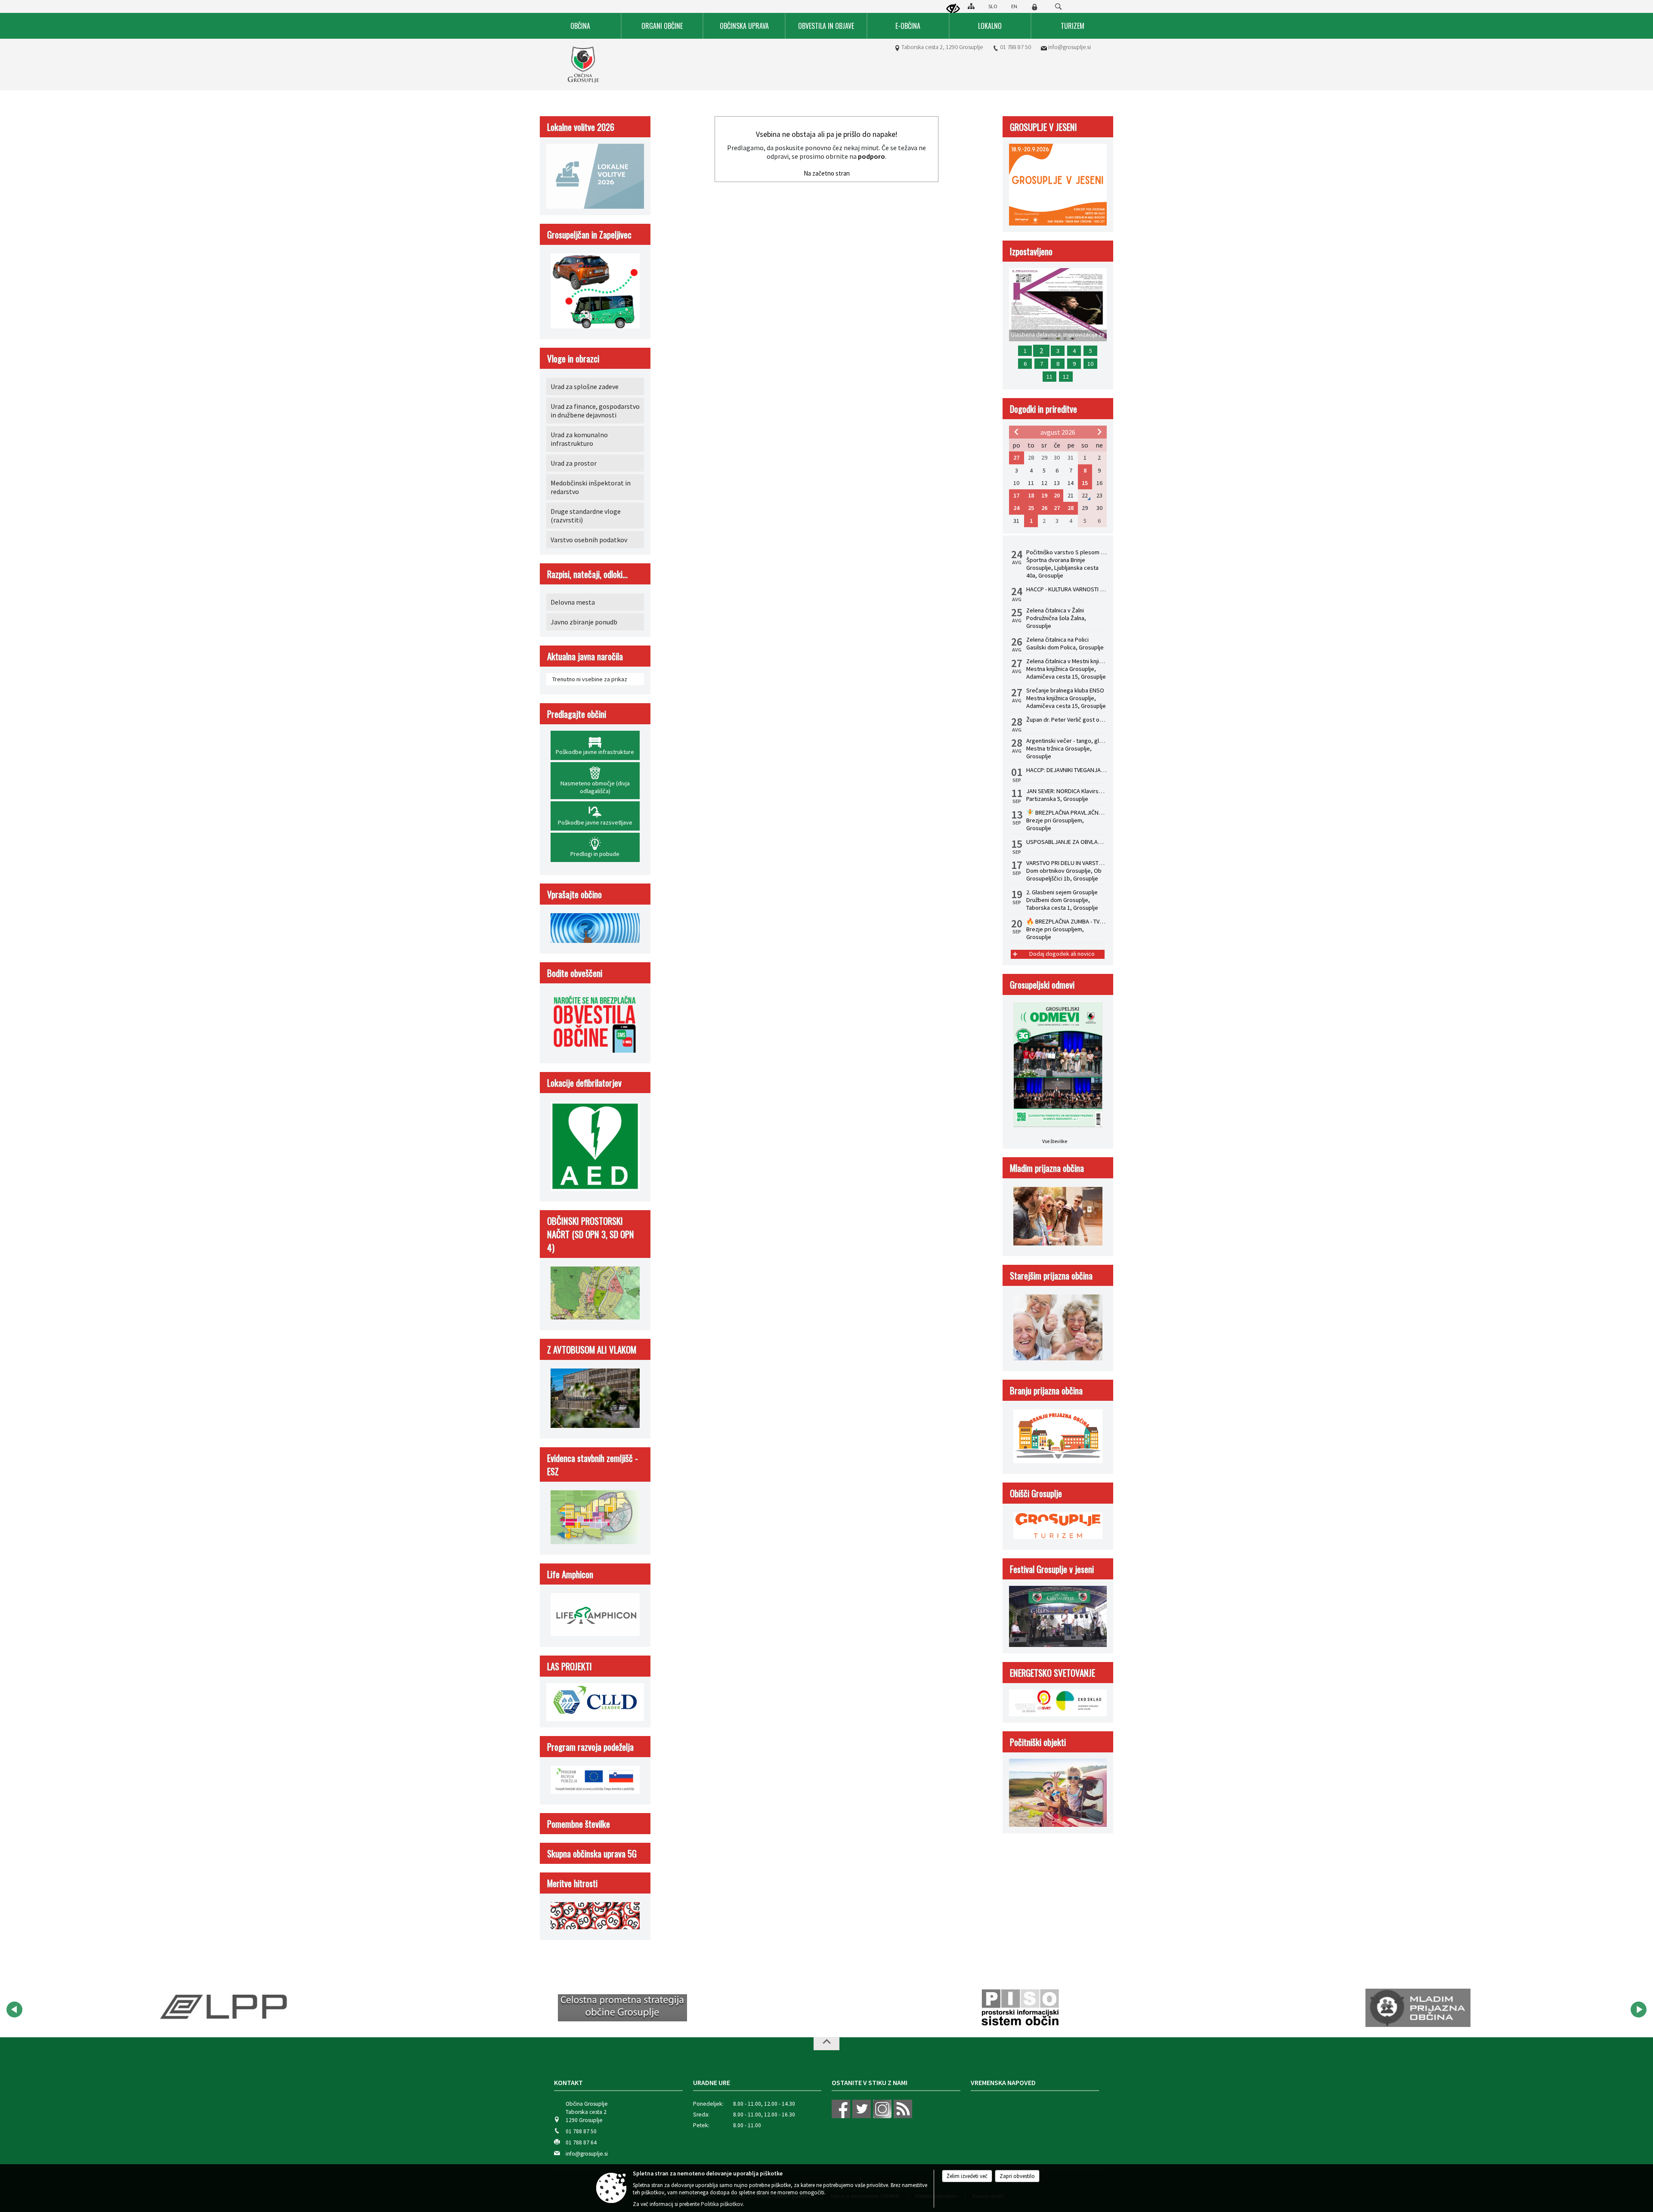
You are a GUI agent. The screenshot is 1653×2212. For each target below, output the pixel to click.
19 (1044, 495)
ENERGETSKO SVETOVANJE (1052, 1673)
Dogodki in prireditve (1043, 409)
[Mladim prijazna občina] (1020, 2008)
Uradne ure (712, 2082)
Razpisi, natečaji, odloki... (587, 574)
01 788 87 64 (581, 2142)
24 (1016, 508)
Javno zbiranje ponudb (584, 622)
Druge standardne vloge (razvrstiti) (586, 516)
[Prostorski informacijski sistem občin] (623, 2008)
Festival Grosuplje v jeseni (1052, 1569)
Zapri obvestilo (1017, 2176)
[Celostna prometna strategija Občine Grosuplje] (225, 2008)
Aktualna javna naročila (585, 656)
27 (1016, 457)
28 (1071, 508)
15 (1085, 483)
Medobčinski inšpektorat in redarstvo (591, 487)
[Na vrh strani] (826, 2044)
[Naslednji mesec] (1099, 432)
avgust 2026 (1058, 432)
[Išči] (1058, 7)
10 (1090, 364)
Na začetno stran (827, 173)
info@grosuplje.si (1069, 47)
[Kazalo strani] (971, 6)
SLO (993, 6)
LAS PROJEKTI (570, 1666)
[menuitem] (581, 26)
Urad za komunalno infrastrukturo (579, 439)
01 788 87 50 (1015, 47)
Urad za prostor (574, 463)
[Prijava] (1034, 7)
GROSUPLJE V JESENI (1043, 127)
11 (1049, 377)
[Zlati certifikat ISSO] (1418, 2008)
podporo (871, 156)
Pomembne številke (579, 1824)
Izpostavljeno (1031, 251)
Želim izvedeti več (967, 2176)
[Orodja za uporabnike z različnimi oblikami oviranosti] (953, 9)
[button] (14, 2010)
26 (1044, 508)
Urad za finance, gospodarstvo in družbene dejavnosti (595, 411)
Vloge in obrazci (573, 358)
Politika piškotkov (722, 2204)
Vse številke (1055, 1141)
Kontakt (568, 2082)
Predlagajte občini (577, 714)
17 (1016, 495)
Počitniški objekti (1038, 1742)
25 (1031, 508)
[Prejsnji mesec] (1016, 432)
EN (1014, 6)
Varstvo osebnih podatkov (589, 540)
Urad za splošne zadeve (585, 386)
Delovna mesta (573, 602)
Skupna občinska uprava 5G (592, 1853)
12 (1066, 377)
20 (1057, 495)
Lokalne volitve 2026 (581, 127)
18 (1031, 495)
